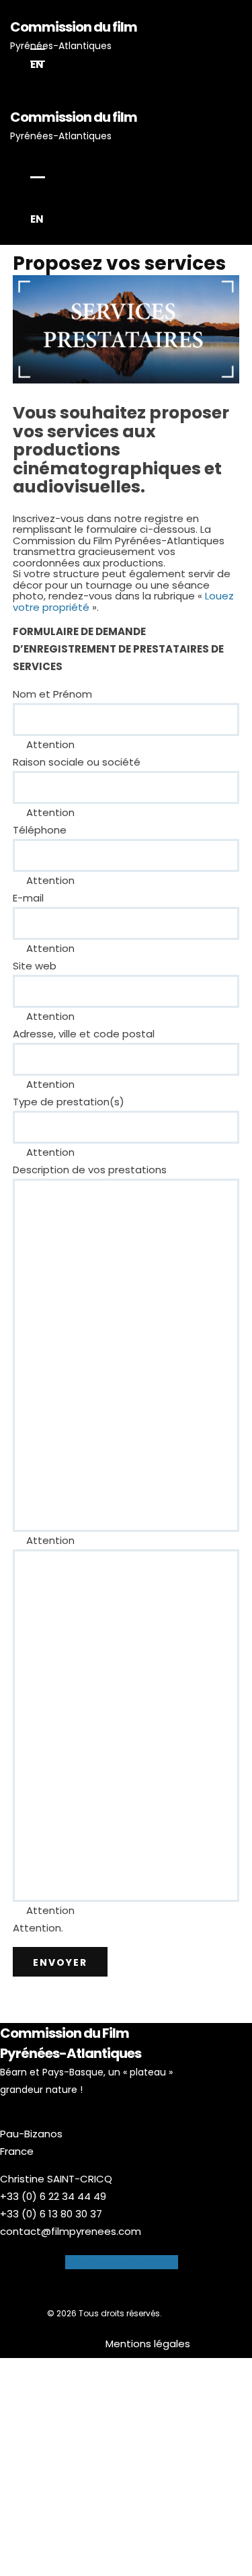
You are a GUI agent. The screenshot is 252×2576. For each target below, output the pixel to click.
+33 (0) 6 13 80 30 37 (51, 2214)
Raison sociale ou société (77, 762)
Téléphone (40, 830)
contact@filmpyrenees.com (71, 2231)
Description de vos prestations (90, 1170)
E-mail (28, 898)
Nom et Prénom (52, 694)
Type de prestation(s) (69, 1102)
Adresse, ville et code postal (84, 1034)
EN (37, 64)
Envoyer (60, 1962)
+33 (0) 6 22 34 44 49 (53, 2196)
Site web (35, 966)
